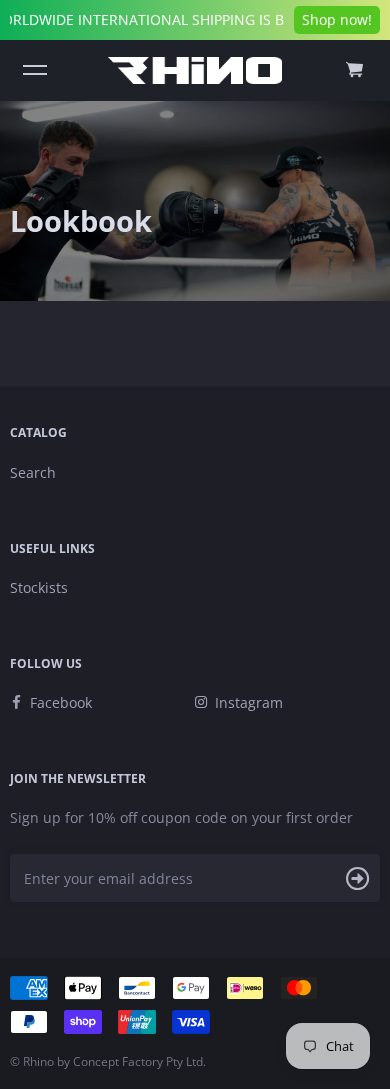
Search (33, 472)
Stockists (39, 587)
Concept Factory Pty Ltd (138, 1061)
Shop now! (337, 19)
